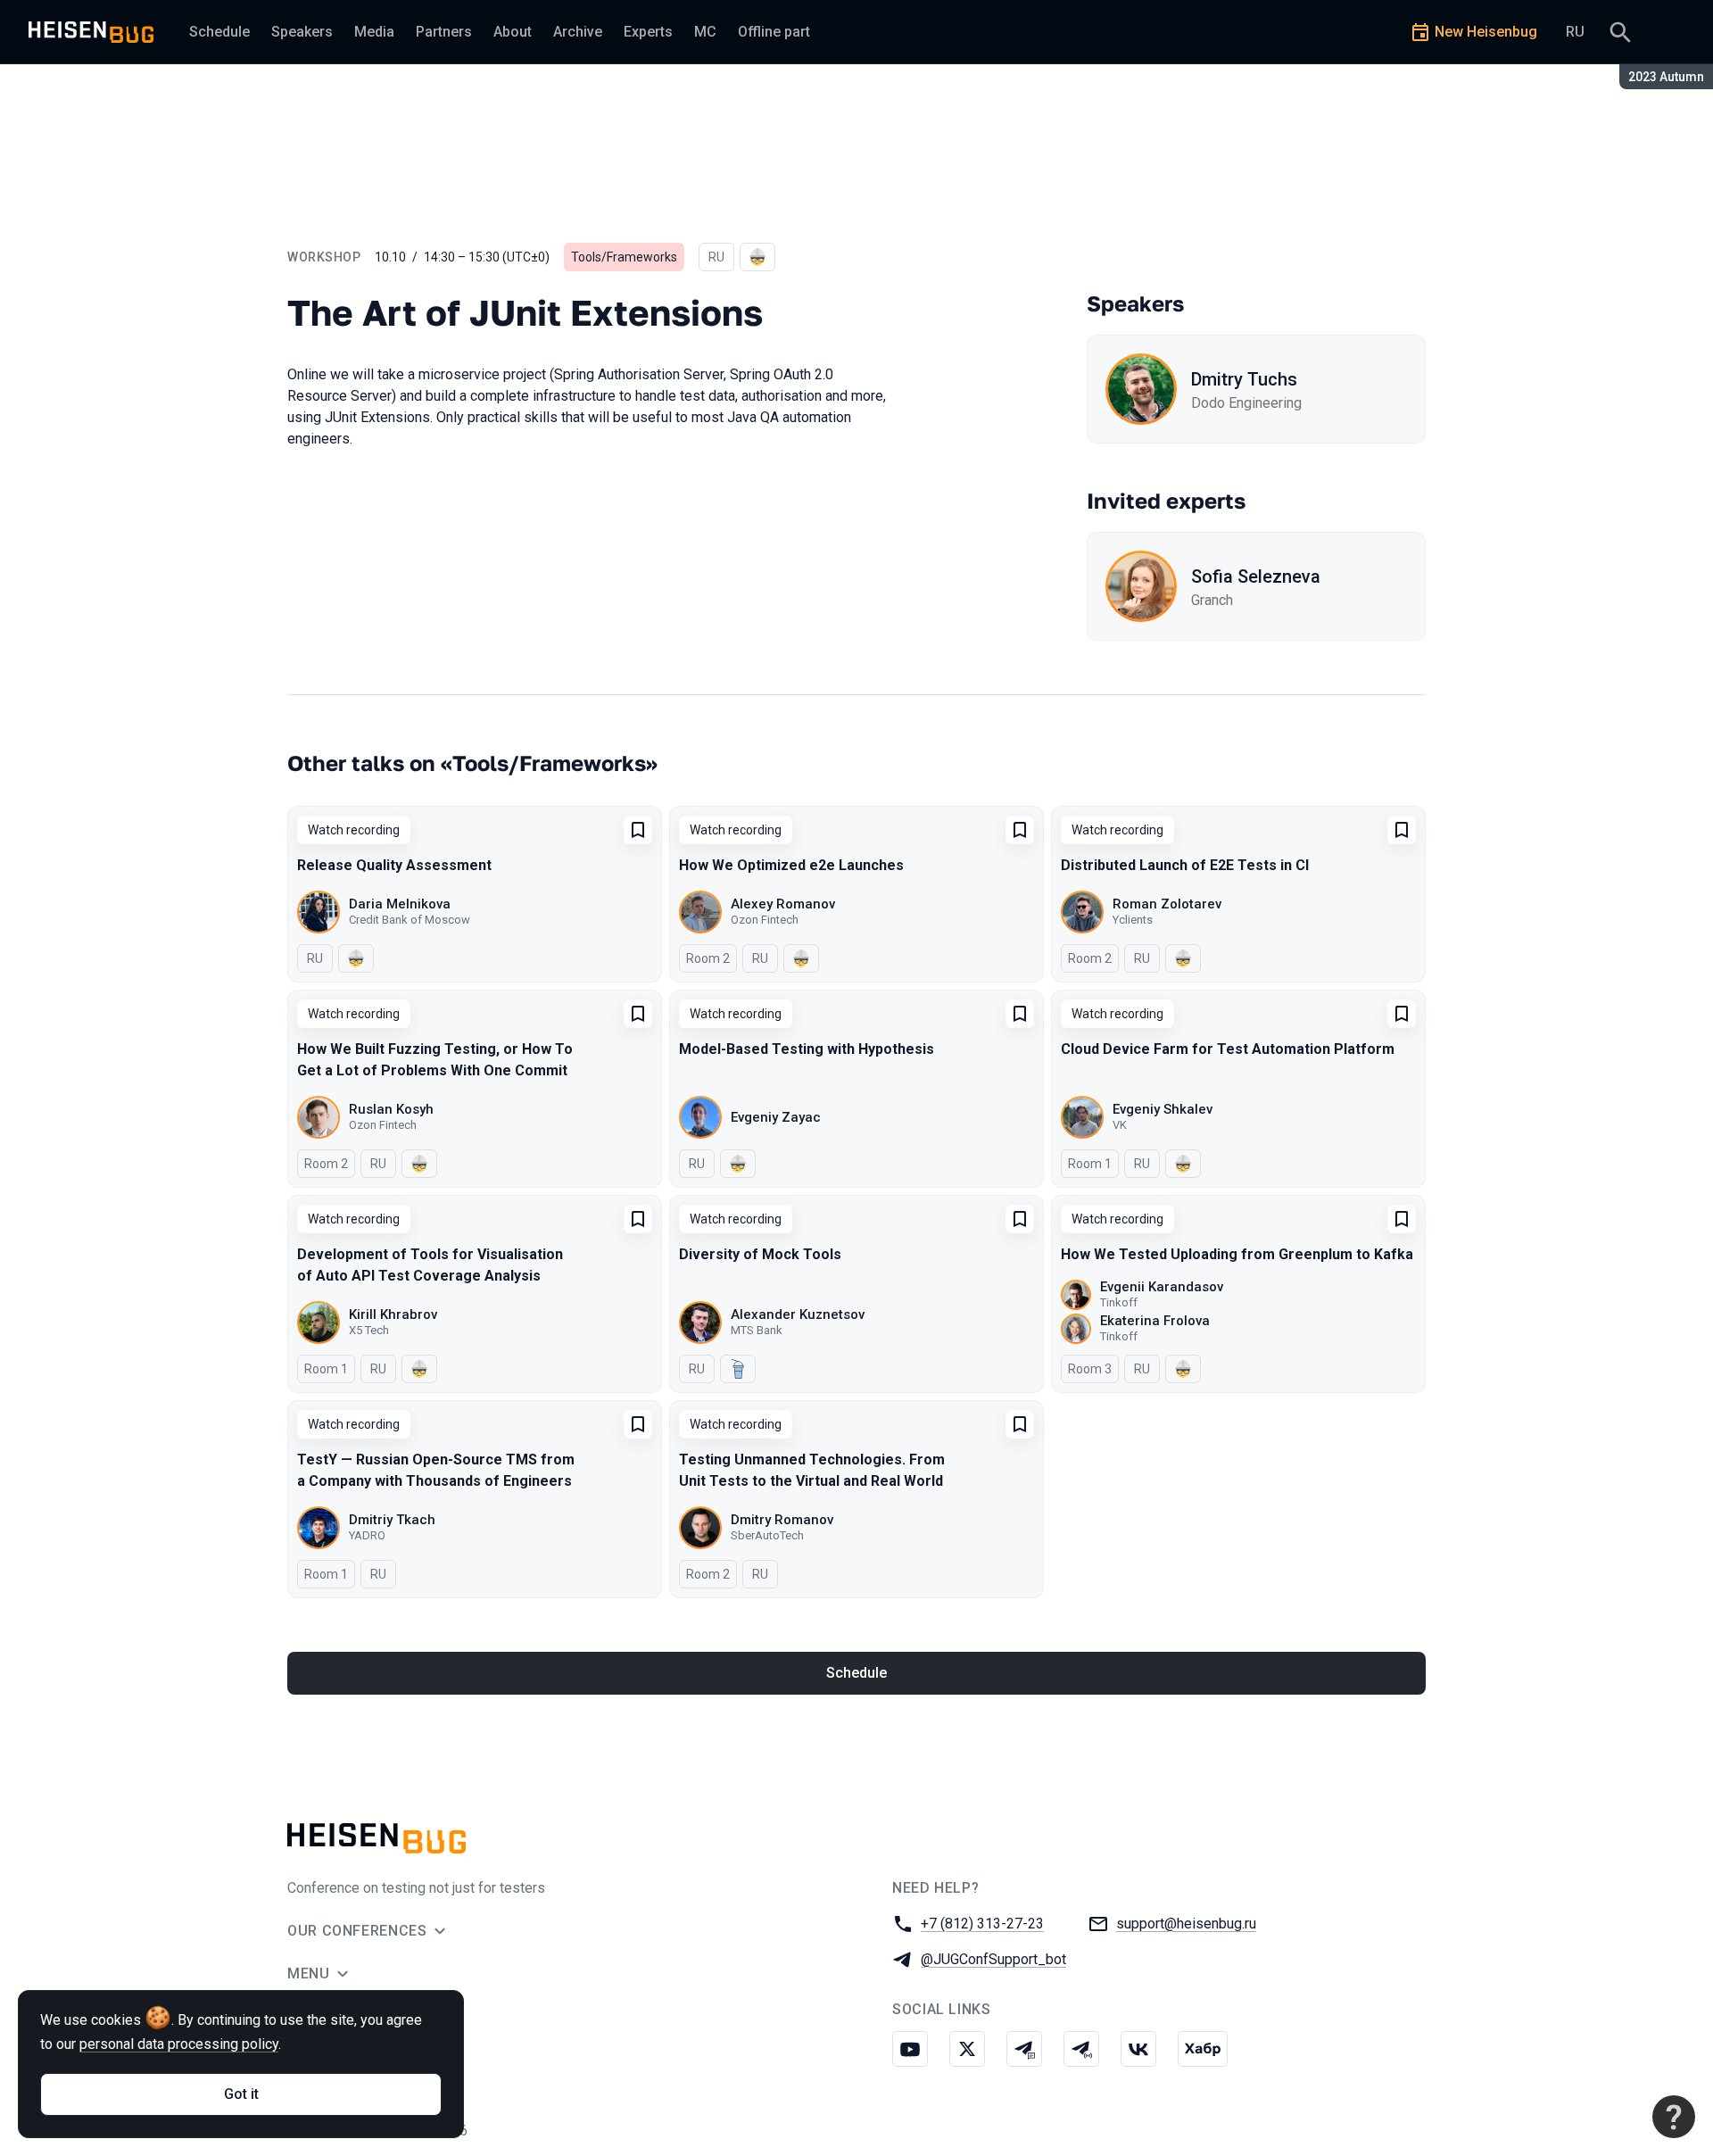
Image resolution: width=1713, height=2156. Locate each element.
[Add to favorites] (638, 830)
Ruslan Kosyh (391, 1109)
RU (1575, 32)
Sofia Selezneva (1256, 576)
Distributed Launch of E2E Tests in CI (1185, 865)
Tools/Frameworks (624, 257)
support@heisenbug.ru (1186, 1924)
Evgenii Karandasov (1162, 1287)
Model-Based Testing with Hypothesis (807, 1049)
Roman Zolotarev (1167, 904)
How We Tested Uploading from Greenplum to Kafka (1237, 1254)
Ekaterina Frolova (1155, 1321)
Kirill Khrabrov (393, 1314)
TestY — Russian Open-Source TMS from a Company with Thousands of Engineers (436, 1470)
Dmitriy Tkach (392, 1520)
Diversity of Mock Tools (760, 1254)
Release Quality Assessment (394, 865)
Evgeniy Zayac (776, 1117)
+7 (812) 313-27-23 (982, 1924)
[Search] (1620, 32)
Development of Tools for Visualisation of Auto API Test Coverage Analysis (430, 1265)
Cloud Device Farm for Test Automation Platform (1228, 1049)
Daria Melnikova (400, 904)
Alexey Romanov (783, 904)
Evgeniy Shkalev (1163, 1109)
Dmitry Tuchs (1244, 379)
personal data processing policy (179, 2044)
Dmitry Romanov (782, 1520)
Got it (241, 2094)
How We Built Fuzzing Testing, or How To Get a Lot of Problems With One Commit (435, 1060)
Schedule (856, 1673)
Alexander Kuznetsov (798, 1314)
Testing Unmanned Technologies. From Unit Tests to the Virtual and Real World (812, 1470)
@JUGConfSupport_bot (993, 1959)
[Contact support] (1674, 2117)
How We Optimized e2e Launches (791, 865)
